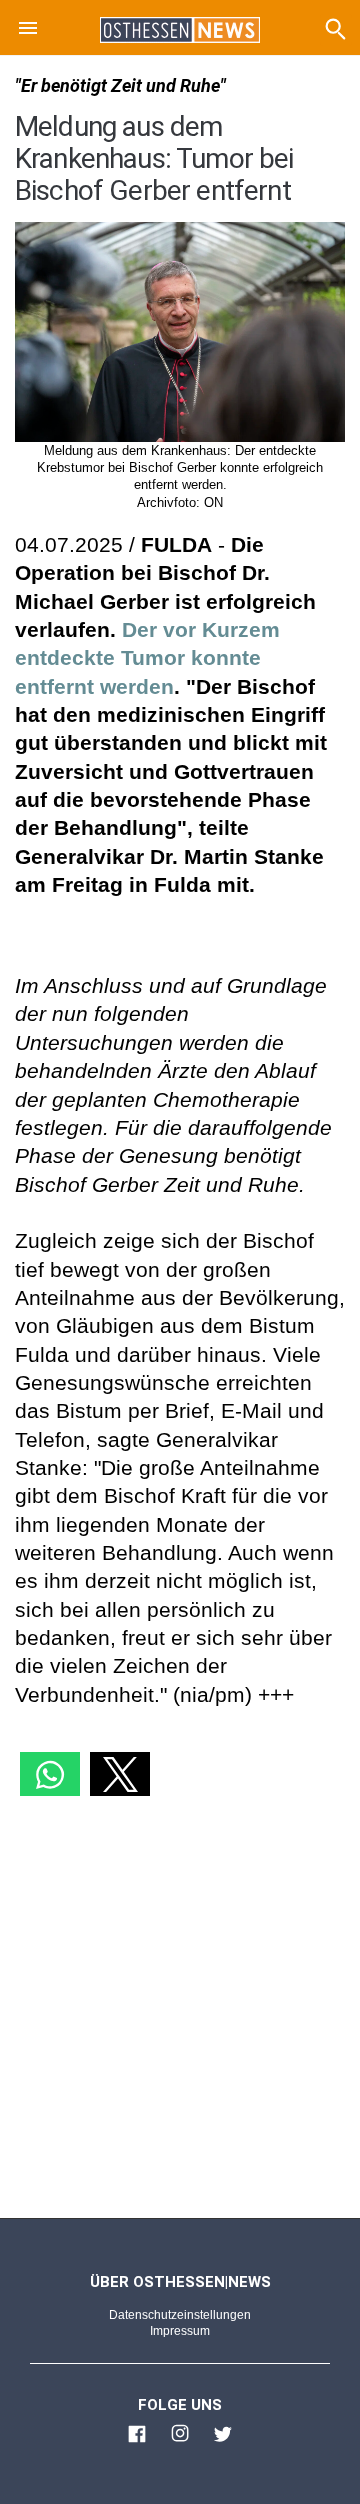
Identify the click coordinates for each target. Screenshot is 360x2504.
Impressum (180, 2331)
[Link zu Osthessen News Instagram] (180, 2442)
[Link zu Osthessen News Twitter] (223, 2442)
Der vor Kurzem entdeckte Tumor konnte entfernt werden (147, 658)
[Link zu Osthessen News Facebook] (137, 2442)
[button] (28, 31)
